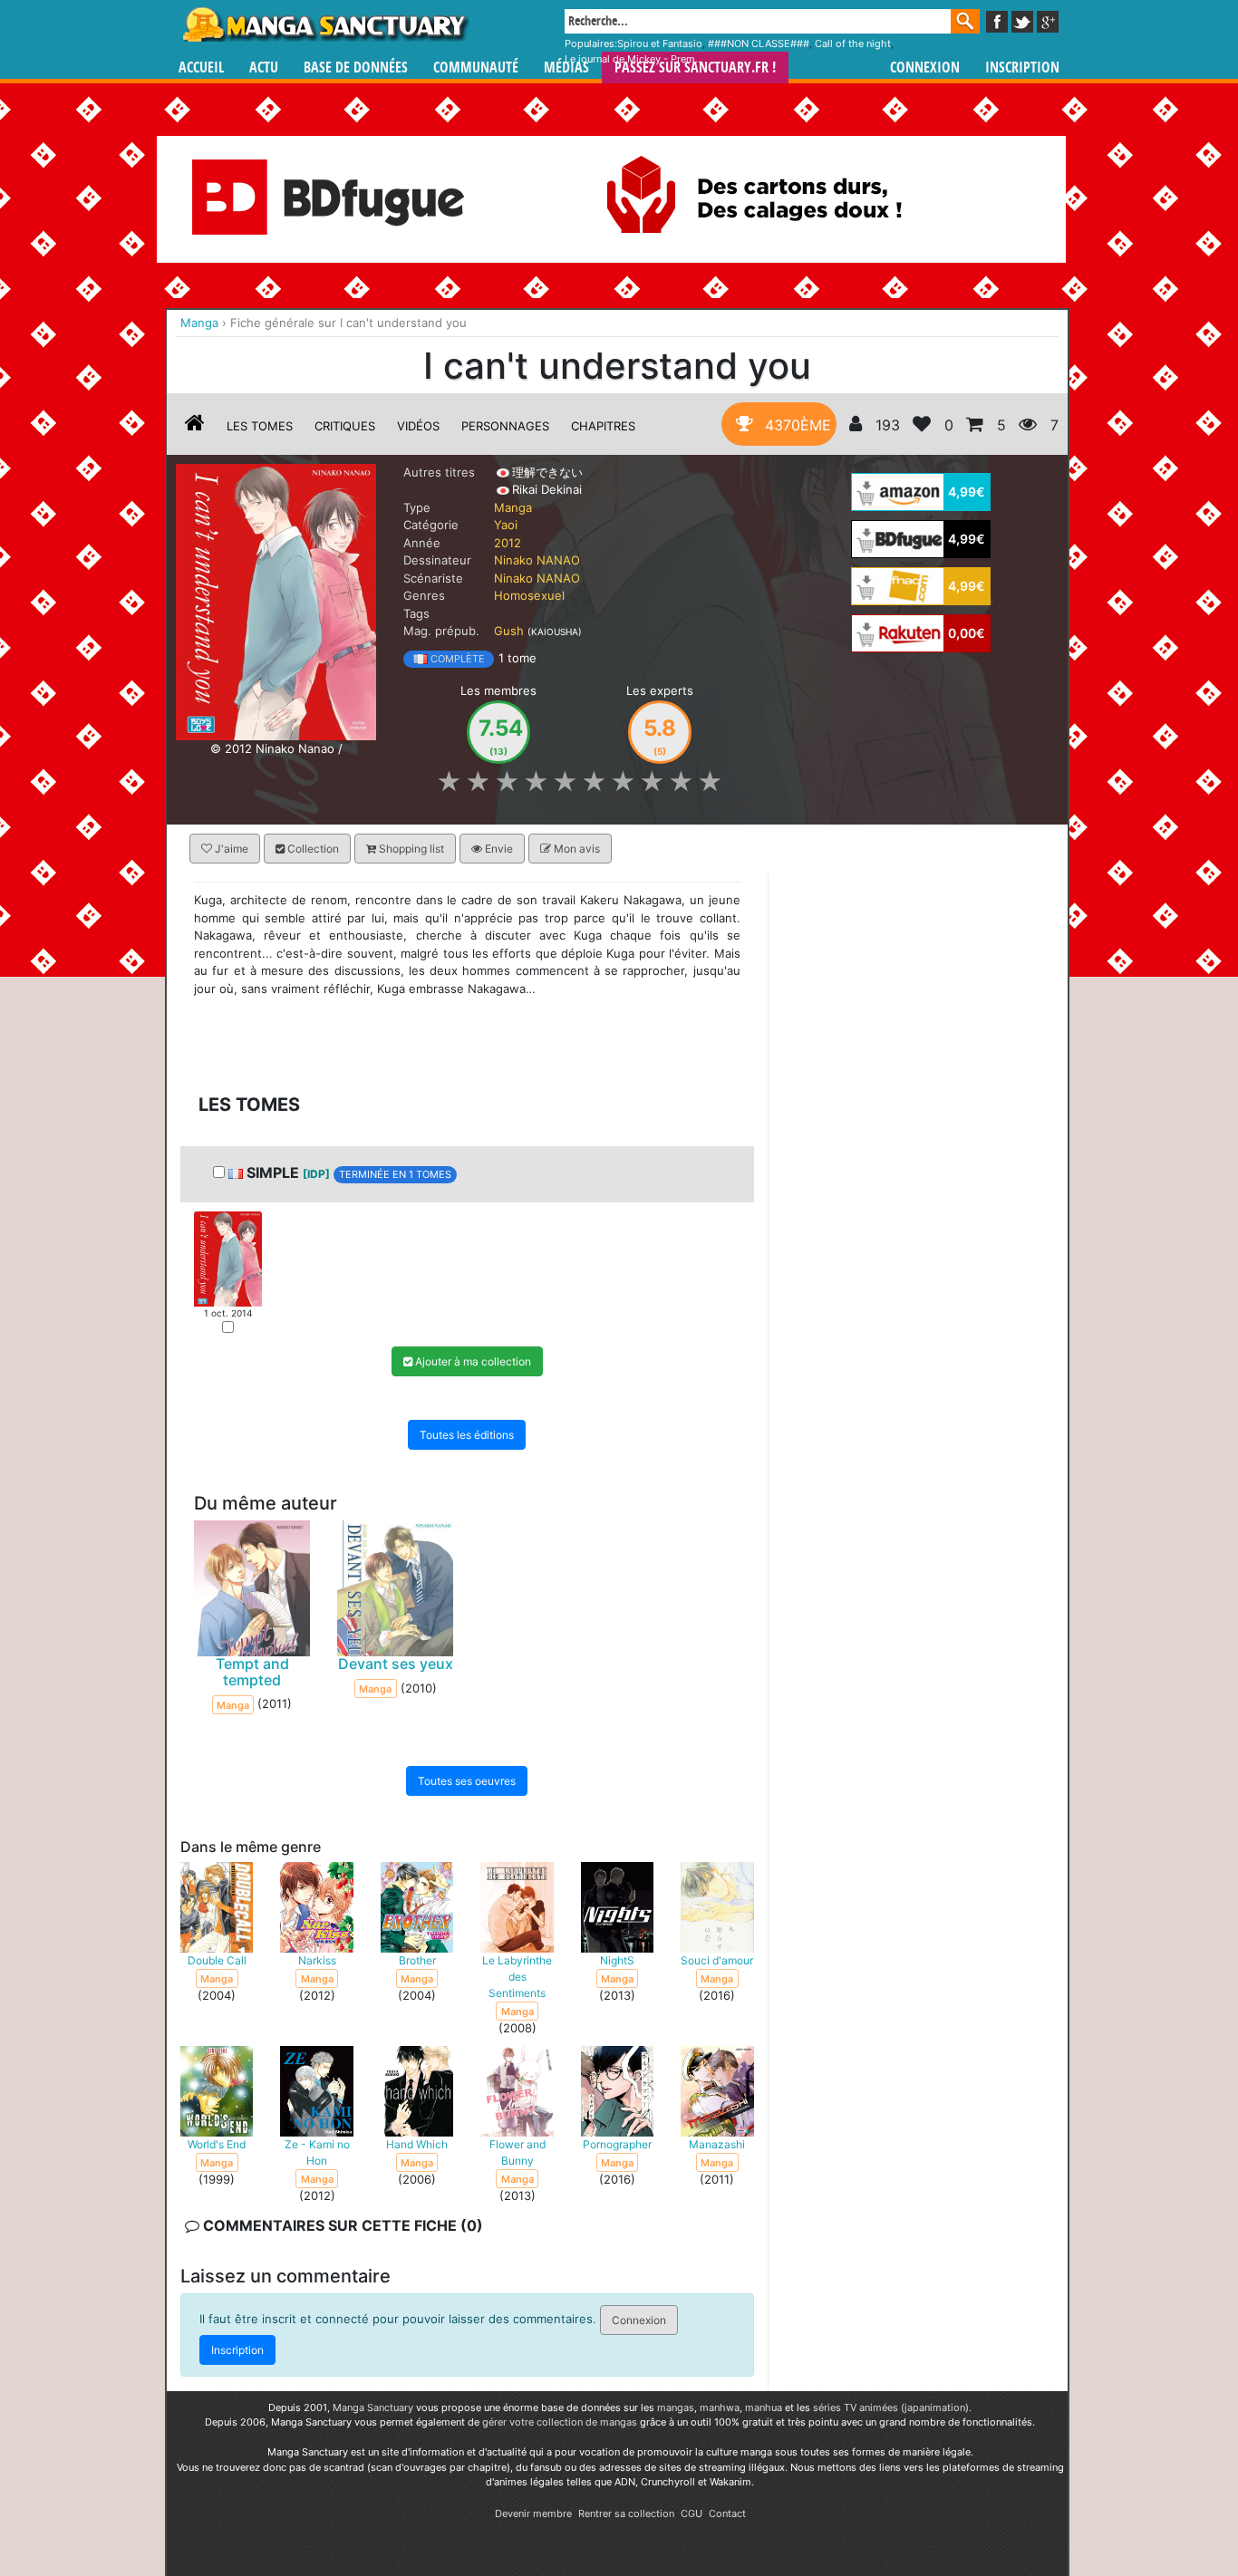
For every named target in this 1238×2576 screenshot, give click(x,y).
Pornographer (617, 2144)
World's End (217, 2144)
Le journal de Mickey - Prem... (634, 59)
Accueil (201, 68)
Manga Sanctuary (373, 2407)
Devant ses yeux (396, 1664)
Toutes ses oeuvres (467, 1781)
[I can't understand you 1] (228, 1258)
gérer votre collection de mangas (560, 2422)
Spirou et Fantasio (660, 43)
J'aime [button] (230, 849)
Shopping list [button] (410, 849)
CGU (692, 2513)
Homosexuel (529, 595)
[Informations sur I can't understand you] (195, 426)
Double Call (217, 1960)
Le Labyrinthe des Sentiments (517, 1977)
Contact (727, 2513)
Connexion (925, 68)
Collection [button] (312, 849)
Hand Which (417, 2144)
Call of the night (853, 43)
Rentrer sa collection (626, 2513)
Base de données (356, 68)
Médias (566, 68)
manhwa (720, 2407)
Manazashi (717, 2144)
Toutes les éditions (467, 1435)
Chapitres (603, 426)
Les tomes (260, 426)
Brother (417, 1960)
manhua (764, 2407)
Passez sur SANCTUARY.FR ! (695, 68)
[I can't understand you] (276, 601)
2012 (508, 543)
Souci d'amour (717, 1960)
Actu (264, 68)
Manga (324, 24)
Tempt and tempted (252, 1672)
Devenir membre (533, 2513)
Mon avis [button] (575, 849)
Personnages (505, 426)
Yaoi (506, 525)
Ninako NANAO (537, 560)
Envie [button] (498, 849)
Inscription (1022, 68)
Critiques (345, 426)
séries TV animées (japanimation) (891, 2407)
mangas (676, 2407)
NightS (617, 1960)
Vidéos (418, 426)
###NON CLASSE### (759, 43)
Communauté (476, 68)
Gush (509, 631)
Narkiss (317, 1960)
